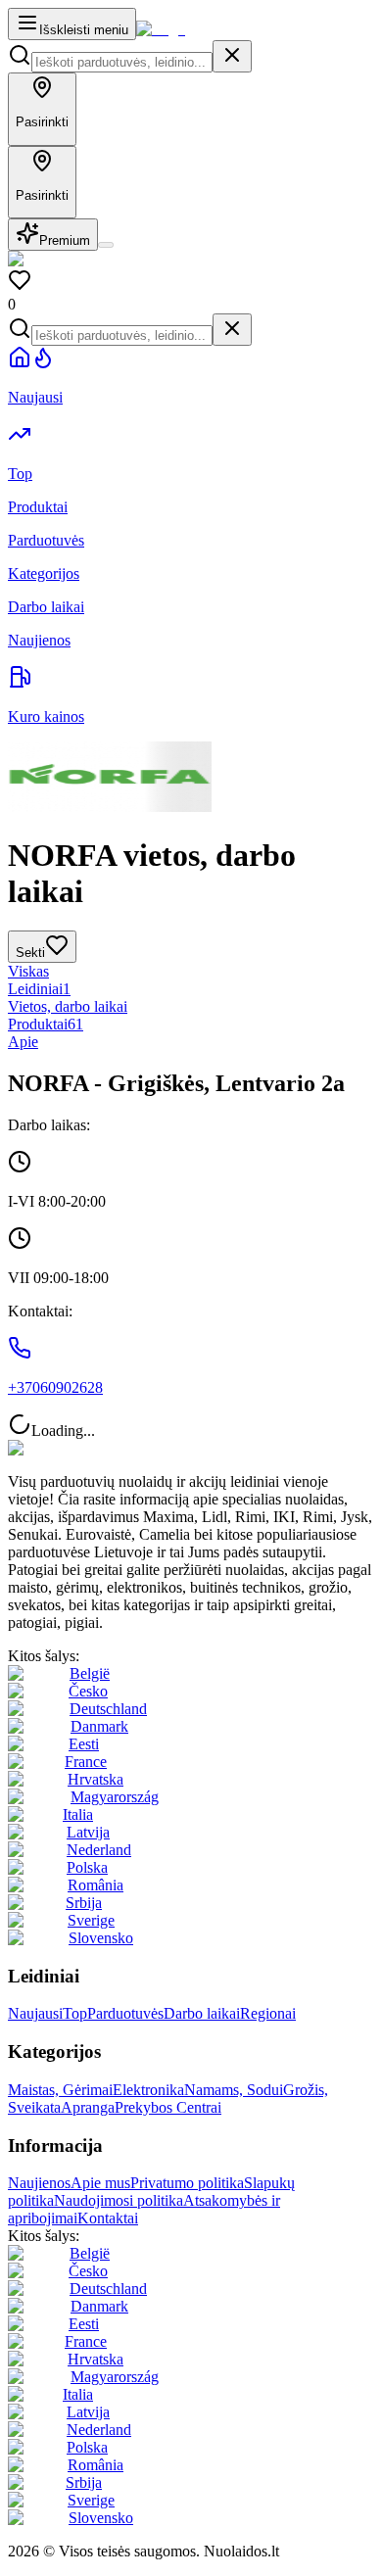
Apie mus (100, 2183)
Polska (87, 1867)
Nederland (99, 1850)
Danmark (99, 1726)
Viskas (28, 971)
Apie (23, 1042)
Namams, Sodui (234, 2090)
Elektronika (148, 2090)
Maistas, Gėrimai (60, 2090)
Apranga (88, 2107)
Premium (65, 240)
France (86, 1762)
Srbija (84, 1903)
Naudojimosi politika (119, 2200)
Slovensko (101, 1938)
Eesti (84, 1744)
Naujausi (35, 2013)
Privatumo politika (187, 2183)
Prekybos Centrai (168, 2107)
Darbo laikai (202, 2013)
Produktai (46, 1024)
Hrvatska (95, 1779)
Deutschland (108, 1709)
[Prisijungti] (106, 245)
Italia (78, 1814)
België (90, 1673)
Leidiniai (39, 989)
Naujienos (39, 2183)
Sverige (91, 1920)
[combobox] (122, 62)
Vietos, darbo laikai (68, 1006)
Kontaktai (108, 2218)
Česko (88, 1691)
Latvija (88, 1832)
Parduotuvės (125, 2013)
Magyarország (115, 1797)
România (95, 1885)
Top (75, 2013)
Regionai (268, 2013)
